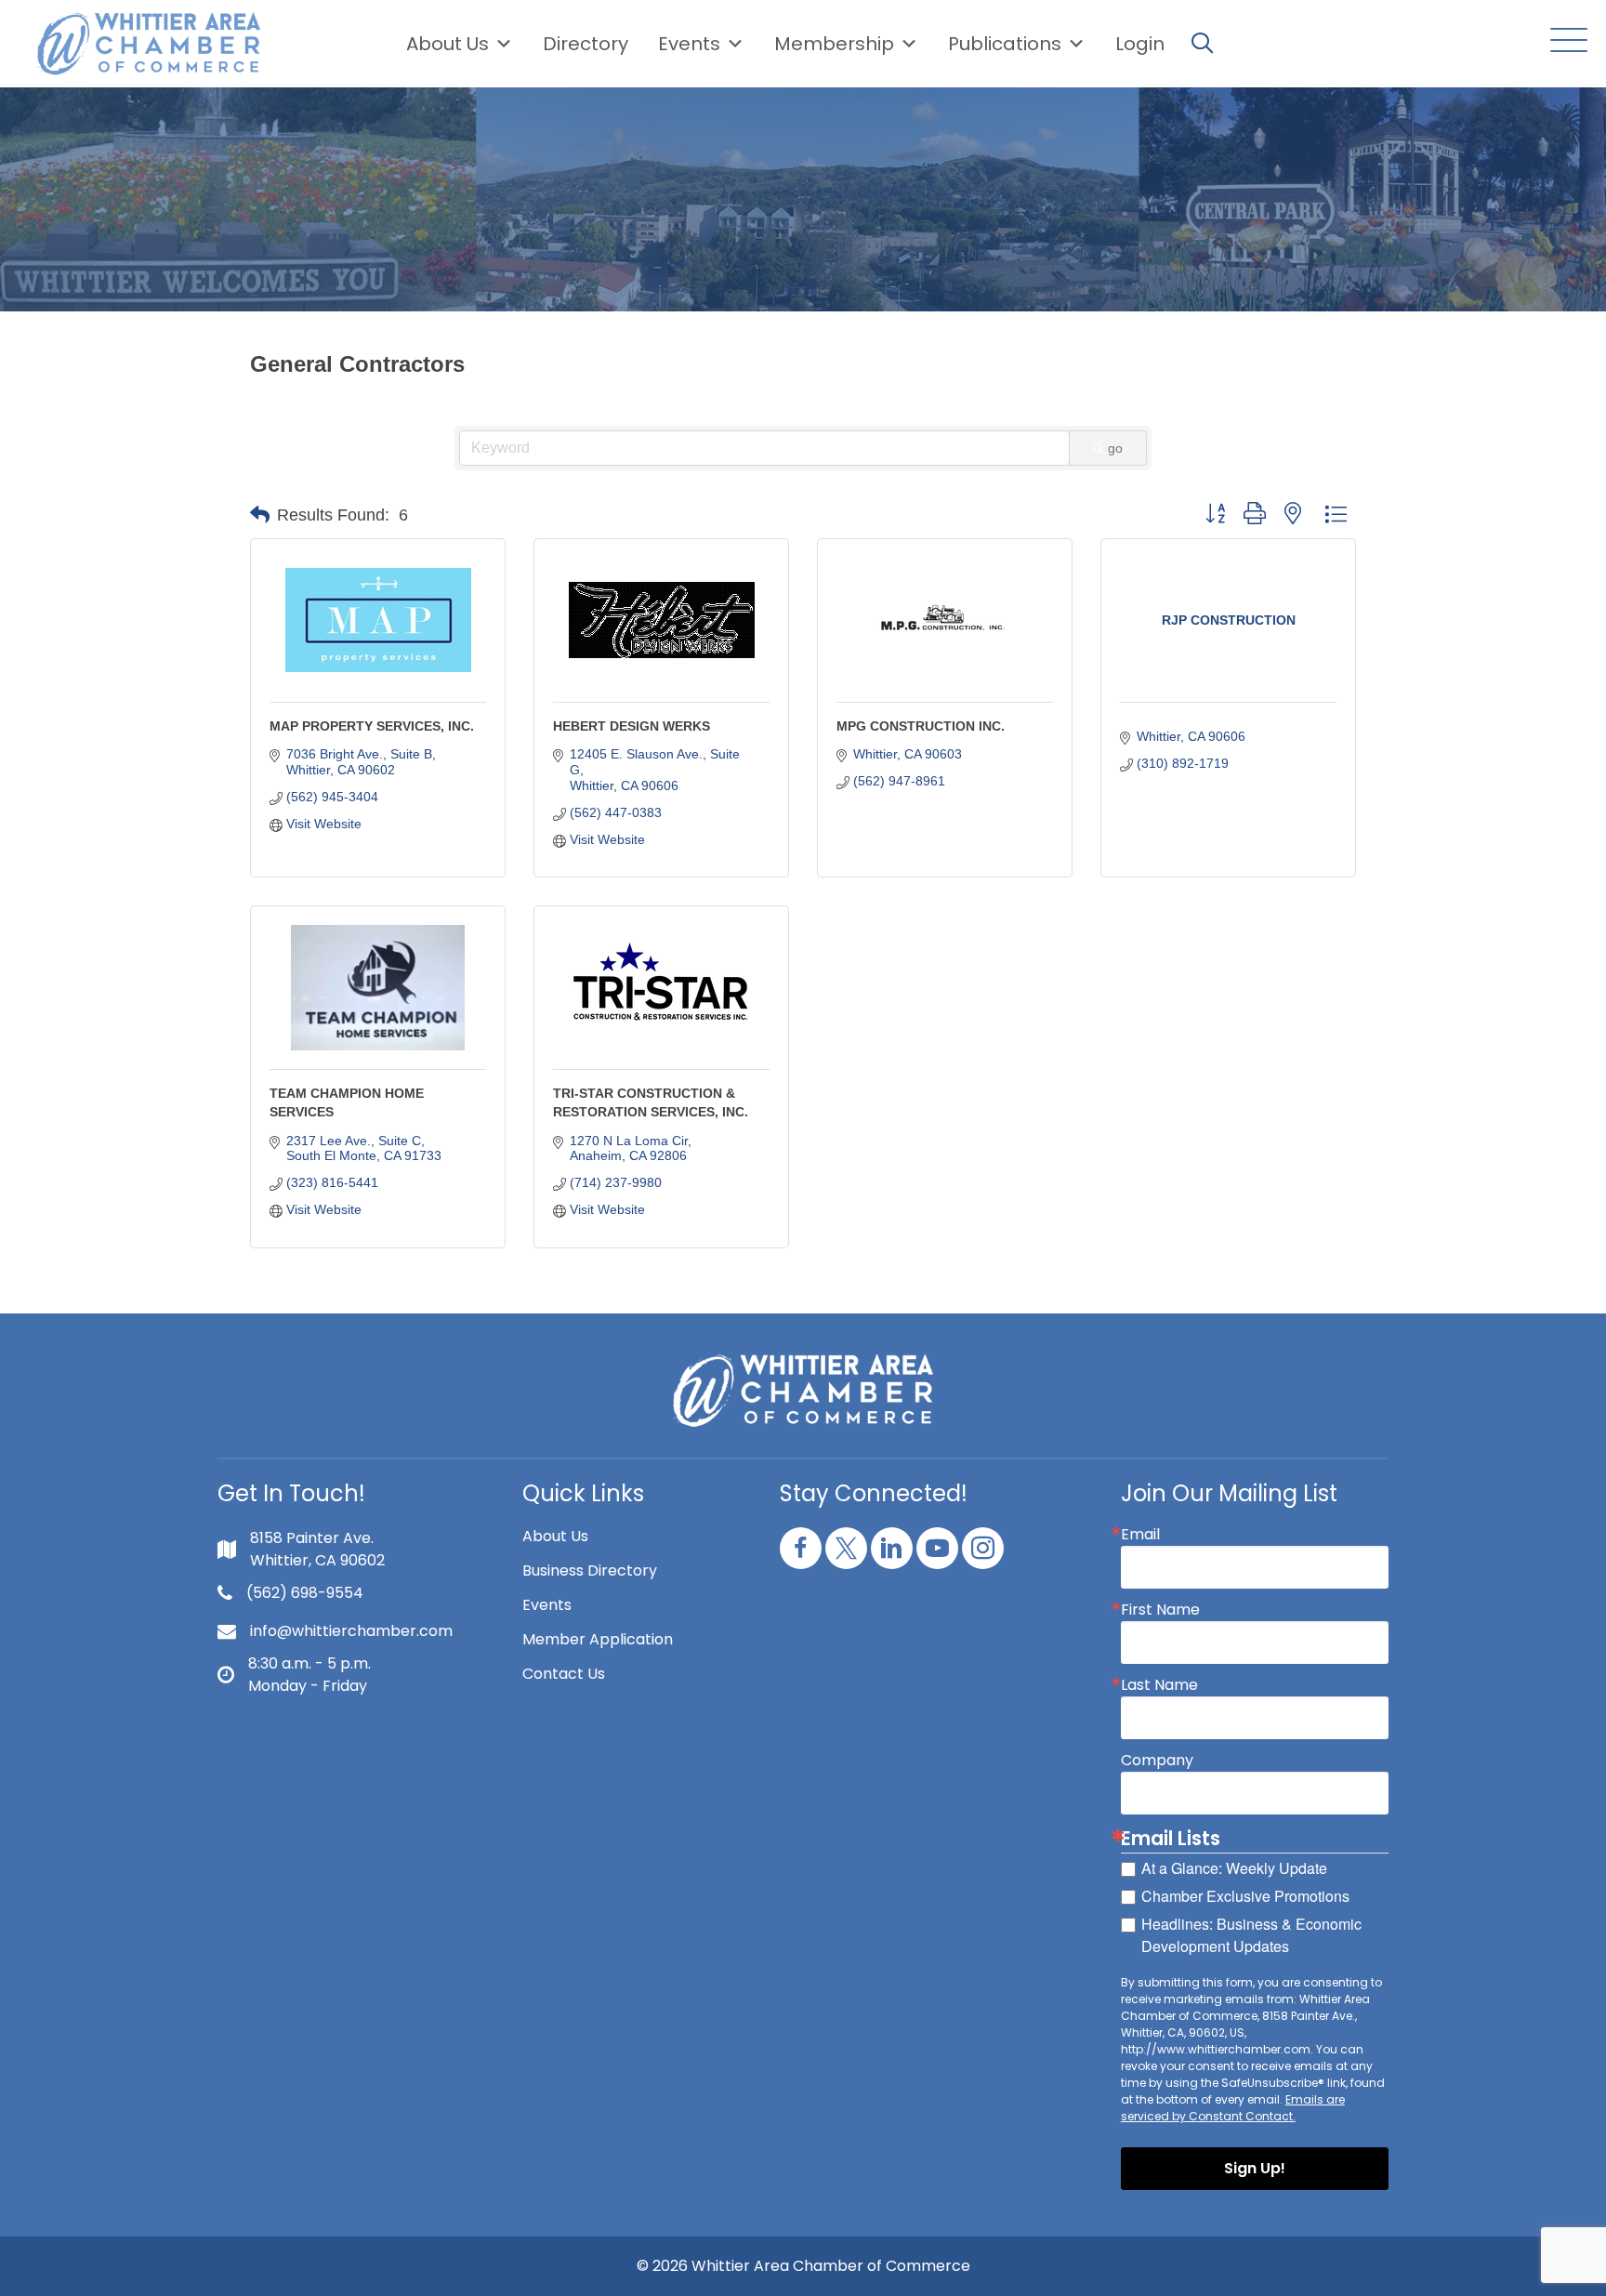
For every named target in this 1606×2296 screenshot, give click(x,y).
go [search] (1115, 448)
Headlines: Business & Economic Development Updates (1251, 1935)
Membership (834, 44)
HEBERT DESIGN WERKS (632, 726)
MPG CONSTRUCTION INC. (921, 726)
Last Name (1159, 1685)
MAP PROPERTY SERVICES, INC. (372, 726)
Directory (586, 44)
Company (1157, 1761)
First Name (1160, 1610)
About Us (448, 44)
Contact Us (564, 1674)
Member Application (598, 1639)
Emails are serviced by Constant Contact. (1233, 2108)
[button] (1564, 41)
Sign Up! (1255, 2168)
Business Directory (590, 1570)
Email (1140, 1535)
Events (547, 1605)
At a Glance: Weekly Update (1234, 1868)
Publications (1005, 44)
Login (1140, 44)
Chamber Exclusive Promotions (1245, 1896)
